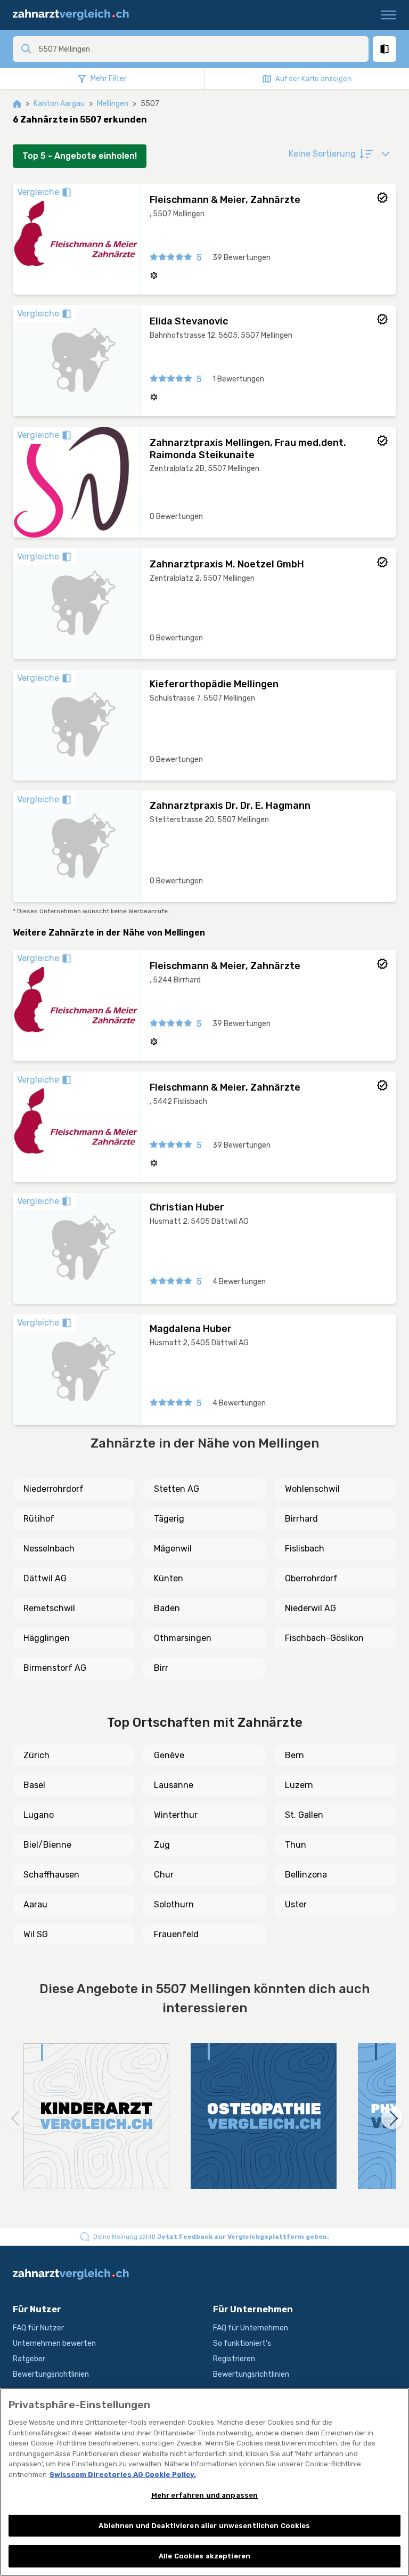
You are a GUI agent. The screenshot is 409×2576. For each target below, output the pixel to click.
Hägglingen (47, 1638)
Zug (162, 1845)
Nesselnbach (49, 1549)
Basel (34, 1785)
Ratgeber (29, 2359)
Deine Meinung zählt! (211, 2237)
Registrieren (234, 2359)
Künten (169, 1578)
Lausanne (174, 1785)
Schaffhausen (51, 1875)
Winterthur (176, 1815)
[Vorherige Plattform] (17, 2118)
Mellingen (113, 104)
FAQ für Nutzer (38, 2328)
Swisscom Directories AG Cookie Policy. (123, 2475)
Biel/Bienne (47, 1845)
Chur (164, 1875)
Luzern (299, 1785)
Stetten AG (177, 1489)
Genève (169, 1755)
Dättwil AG (45, 1578)
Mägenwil (173, 1549)
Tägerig (169, 1519)
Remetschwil (49, 1608)
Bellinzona (306, 1875)
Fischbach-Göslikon (324, 1638)
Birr (161, 1668)
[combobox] (200, 49)
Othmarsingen (183, 1638)
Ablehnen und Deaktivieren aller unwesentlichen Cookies (204, 2526)
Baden (167, 1608)
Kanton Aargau (59, 104)
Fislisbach (305, 1549)
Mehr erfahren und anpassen (204, 2495)
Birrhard (301, 1519)
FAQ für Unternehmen (251, 2328)
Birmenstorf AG (55, 1668)
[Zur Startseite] (76, 15)
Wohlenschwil (312, 1489)
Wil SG (36, 1934)
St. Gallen (304, 1815)
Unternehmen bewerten (54, 2343)
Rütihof (39, 1519)
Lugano (39, 1815)
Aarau (35, 1904)
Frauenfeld (176, 1934)
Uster (296, 1904)
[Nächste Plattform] (392, 2118)
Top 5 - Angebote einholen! (80, 156)
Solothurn (174, 1904)
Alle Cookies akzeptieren (204, 2556)
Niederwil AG (310, 1608)
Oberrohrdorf (311, 1578)
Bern (295, 1755)
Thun (296, 1845)
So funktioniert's (242, 2343)
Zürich (36, 1755)
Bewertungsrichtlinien (51, 2374)
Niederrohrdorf (54, 1489)
